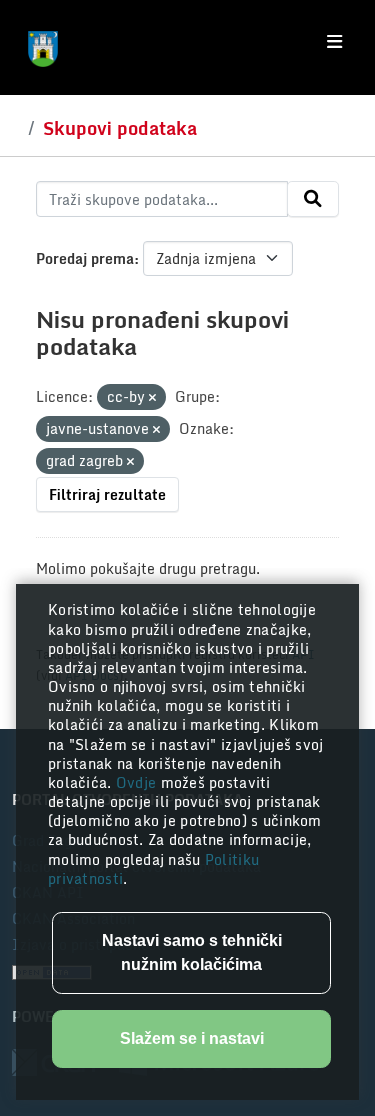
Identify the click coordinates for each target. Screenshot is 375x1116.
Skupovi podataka (120, 128)
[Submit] (313, 199)
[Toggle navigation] (334, 42)
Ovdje (138, 782)
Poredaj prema (85, 258)
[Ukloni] (152, 398)
